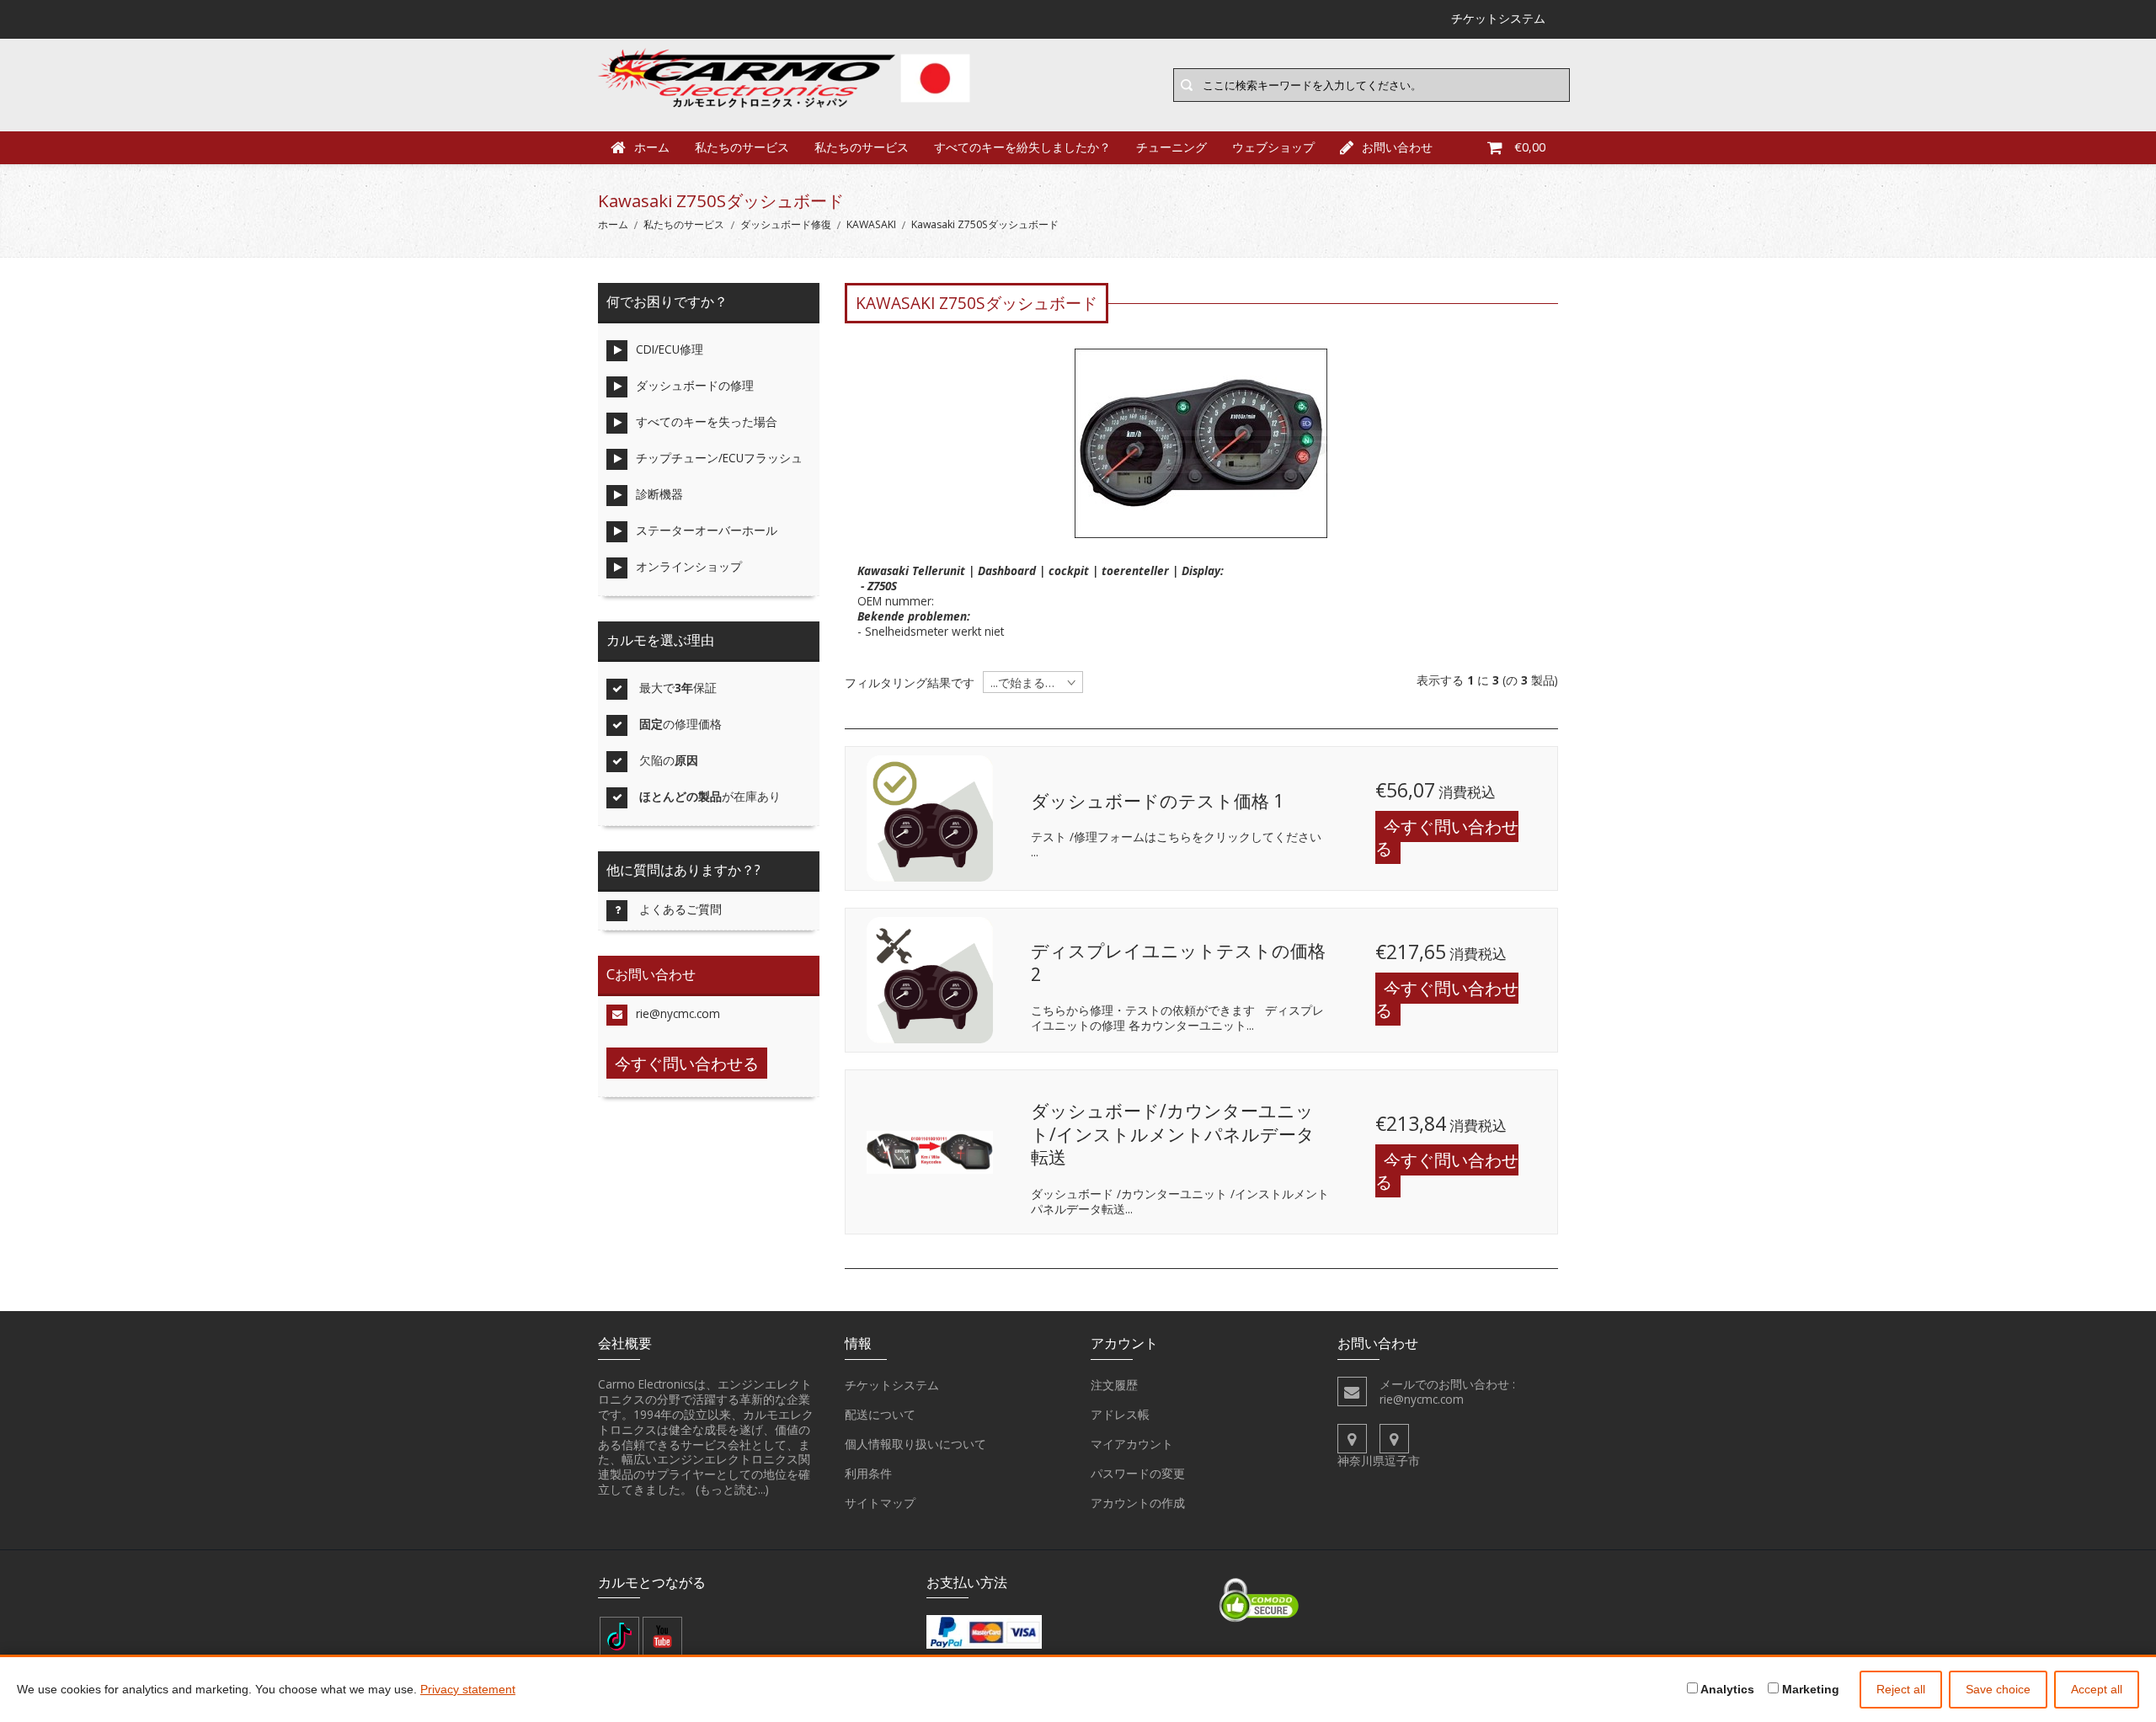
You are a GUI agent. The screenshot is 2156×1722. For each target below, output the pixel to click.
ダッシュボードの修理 (695, 385)
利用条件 (868, 1473)
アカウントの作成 (1138, 1503)
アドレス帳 (1120, 1414)
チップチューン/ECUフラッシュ (719, 458)
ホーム (652, 147)
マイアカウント (1132, 1444)
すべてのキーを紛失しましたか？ (1022, 147)
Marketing (1809, 1689)
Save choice (1998, 1689)
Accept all (2097, 1689)
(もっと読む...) (732, 1489)
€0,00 (1530, 147)
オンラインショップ (689, 566)
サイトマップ (880, 1503)
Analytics (1726, 1689)
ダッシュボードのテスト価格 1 (1157, 801)
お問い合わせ (1397, 147)
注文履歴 (1114, 1385)
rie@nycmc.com (678, 1013)
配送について (880, 1414)
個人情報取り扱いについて (915, 1444)
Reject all (1901, 1689)
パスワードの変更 (1138, 1473)
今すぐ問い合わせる (1447, 837)
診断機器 (659, 494)
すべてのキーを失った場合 (707, 421)
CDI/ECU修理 (670, 349)
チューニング (1171, 147)
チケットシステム (892, 1385)
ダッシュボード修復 (786, 224)
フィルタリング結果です (910, 683)
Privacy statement (468, 1689)
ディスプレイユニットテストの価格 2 (1178, 962)
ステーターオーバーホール (707, 530)
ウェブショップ (1273, 147)
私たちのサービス (742, 147)
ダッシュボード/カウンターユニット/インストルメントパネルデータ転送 (1173, 1134)
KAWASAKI (871, 224)
